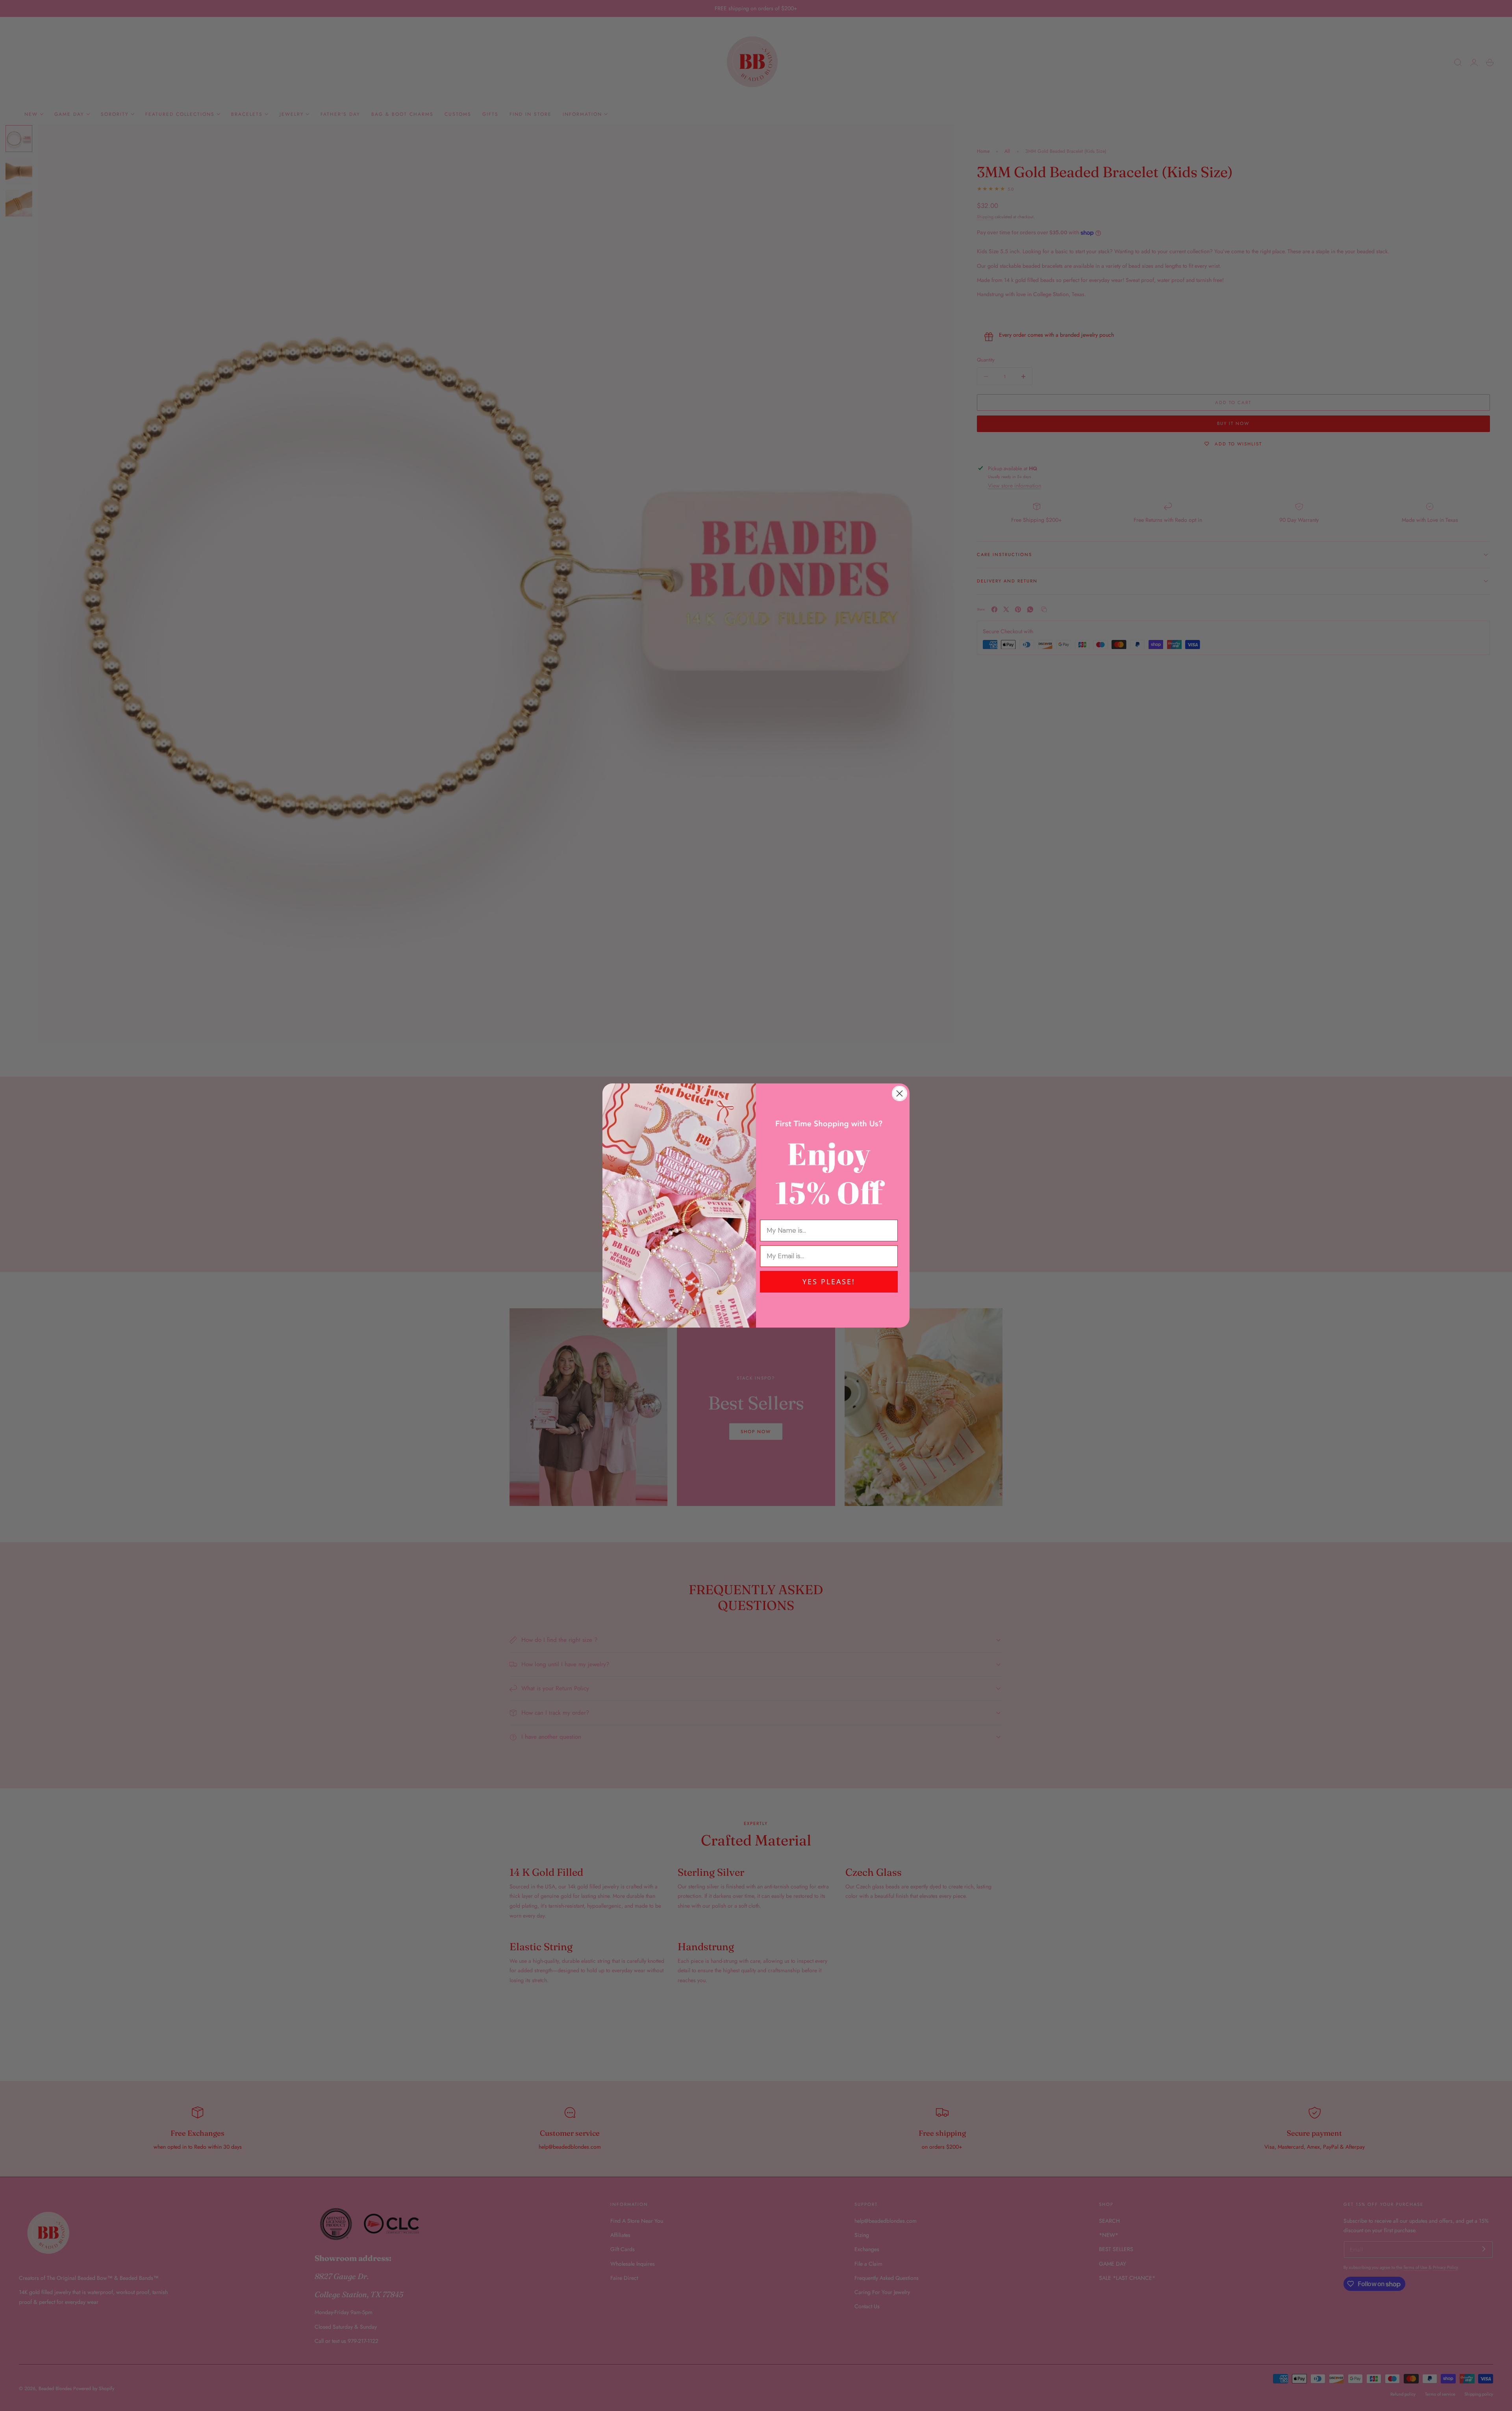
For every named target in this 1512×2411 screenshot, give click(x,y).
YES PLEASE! (829, 1282)
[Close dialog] (900, 1093)
